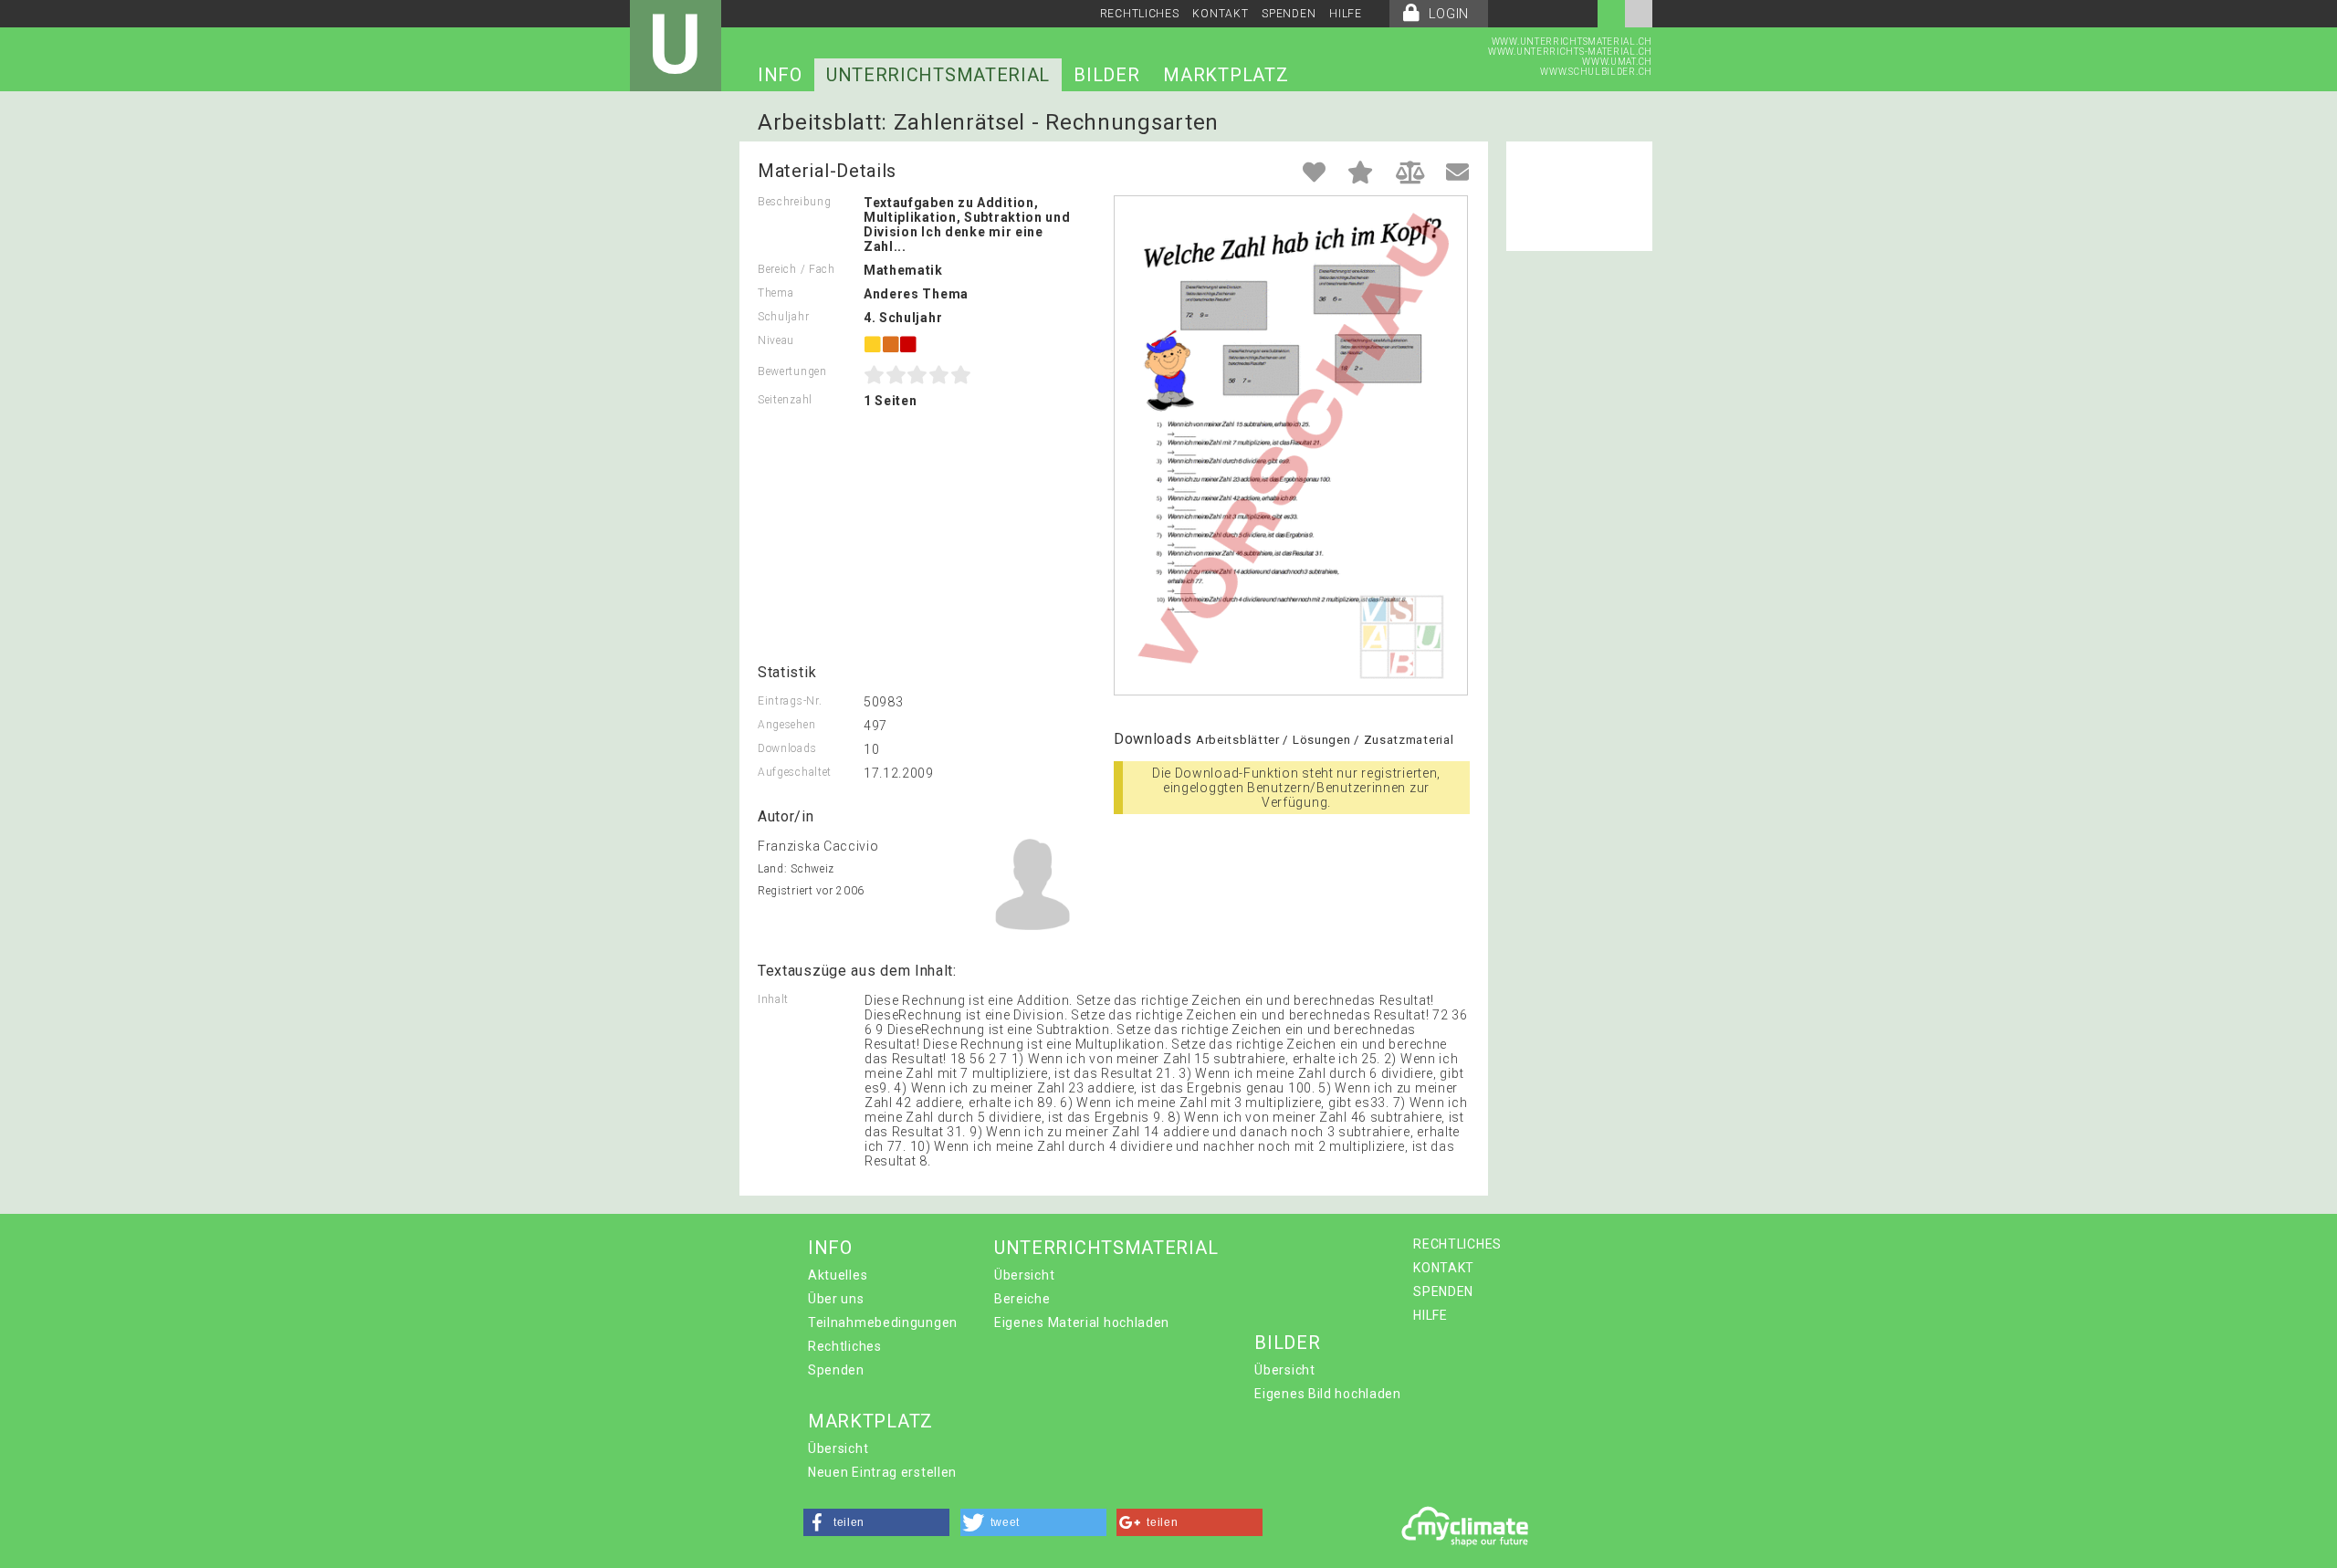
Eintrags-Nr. (790, 701)
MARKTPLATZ (1226, 75)
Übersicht (1024, 1275)
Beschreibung (794, 202)
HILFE (1346, 14)
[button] (876, 1522)
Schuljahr (783, 317)
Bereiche (1022, 1299)
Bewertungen (792, 371)
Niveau (776, 340)
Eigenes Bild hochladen (1327, 1394)
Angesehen (786, 725)
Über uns (836, 1299)
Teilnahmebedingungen (883, 1322)
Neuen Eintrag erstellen (882, 1472)
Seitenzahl (785, 400)
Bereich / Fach (796, 269)
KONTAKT (1220, 14)
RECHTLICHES (1140, 14)
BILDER (1106, 75)
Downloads (787, 748)
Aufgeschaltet (795, 772)
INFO (780, 75)
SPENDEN (1289, 14)
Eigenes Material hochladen (1082, 1322)
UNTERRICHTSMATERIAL (938, 75)
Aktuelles (838, 1275)
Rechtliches (845, 1346)
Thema (776, 293)
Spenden (836, 1370)
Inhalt (773, 999)
